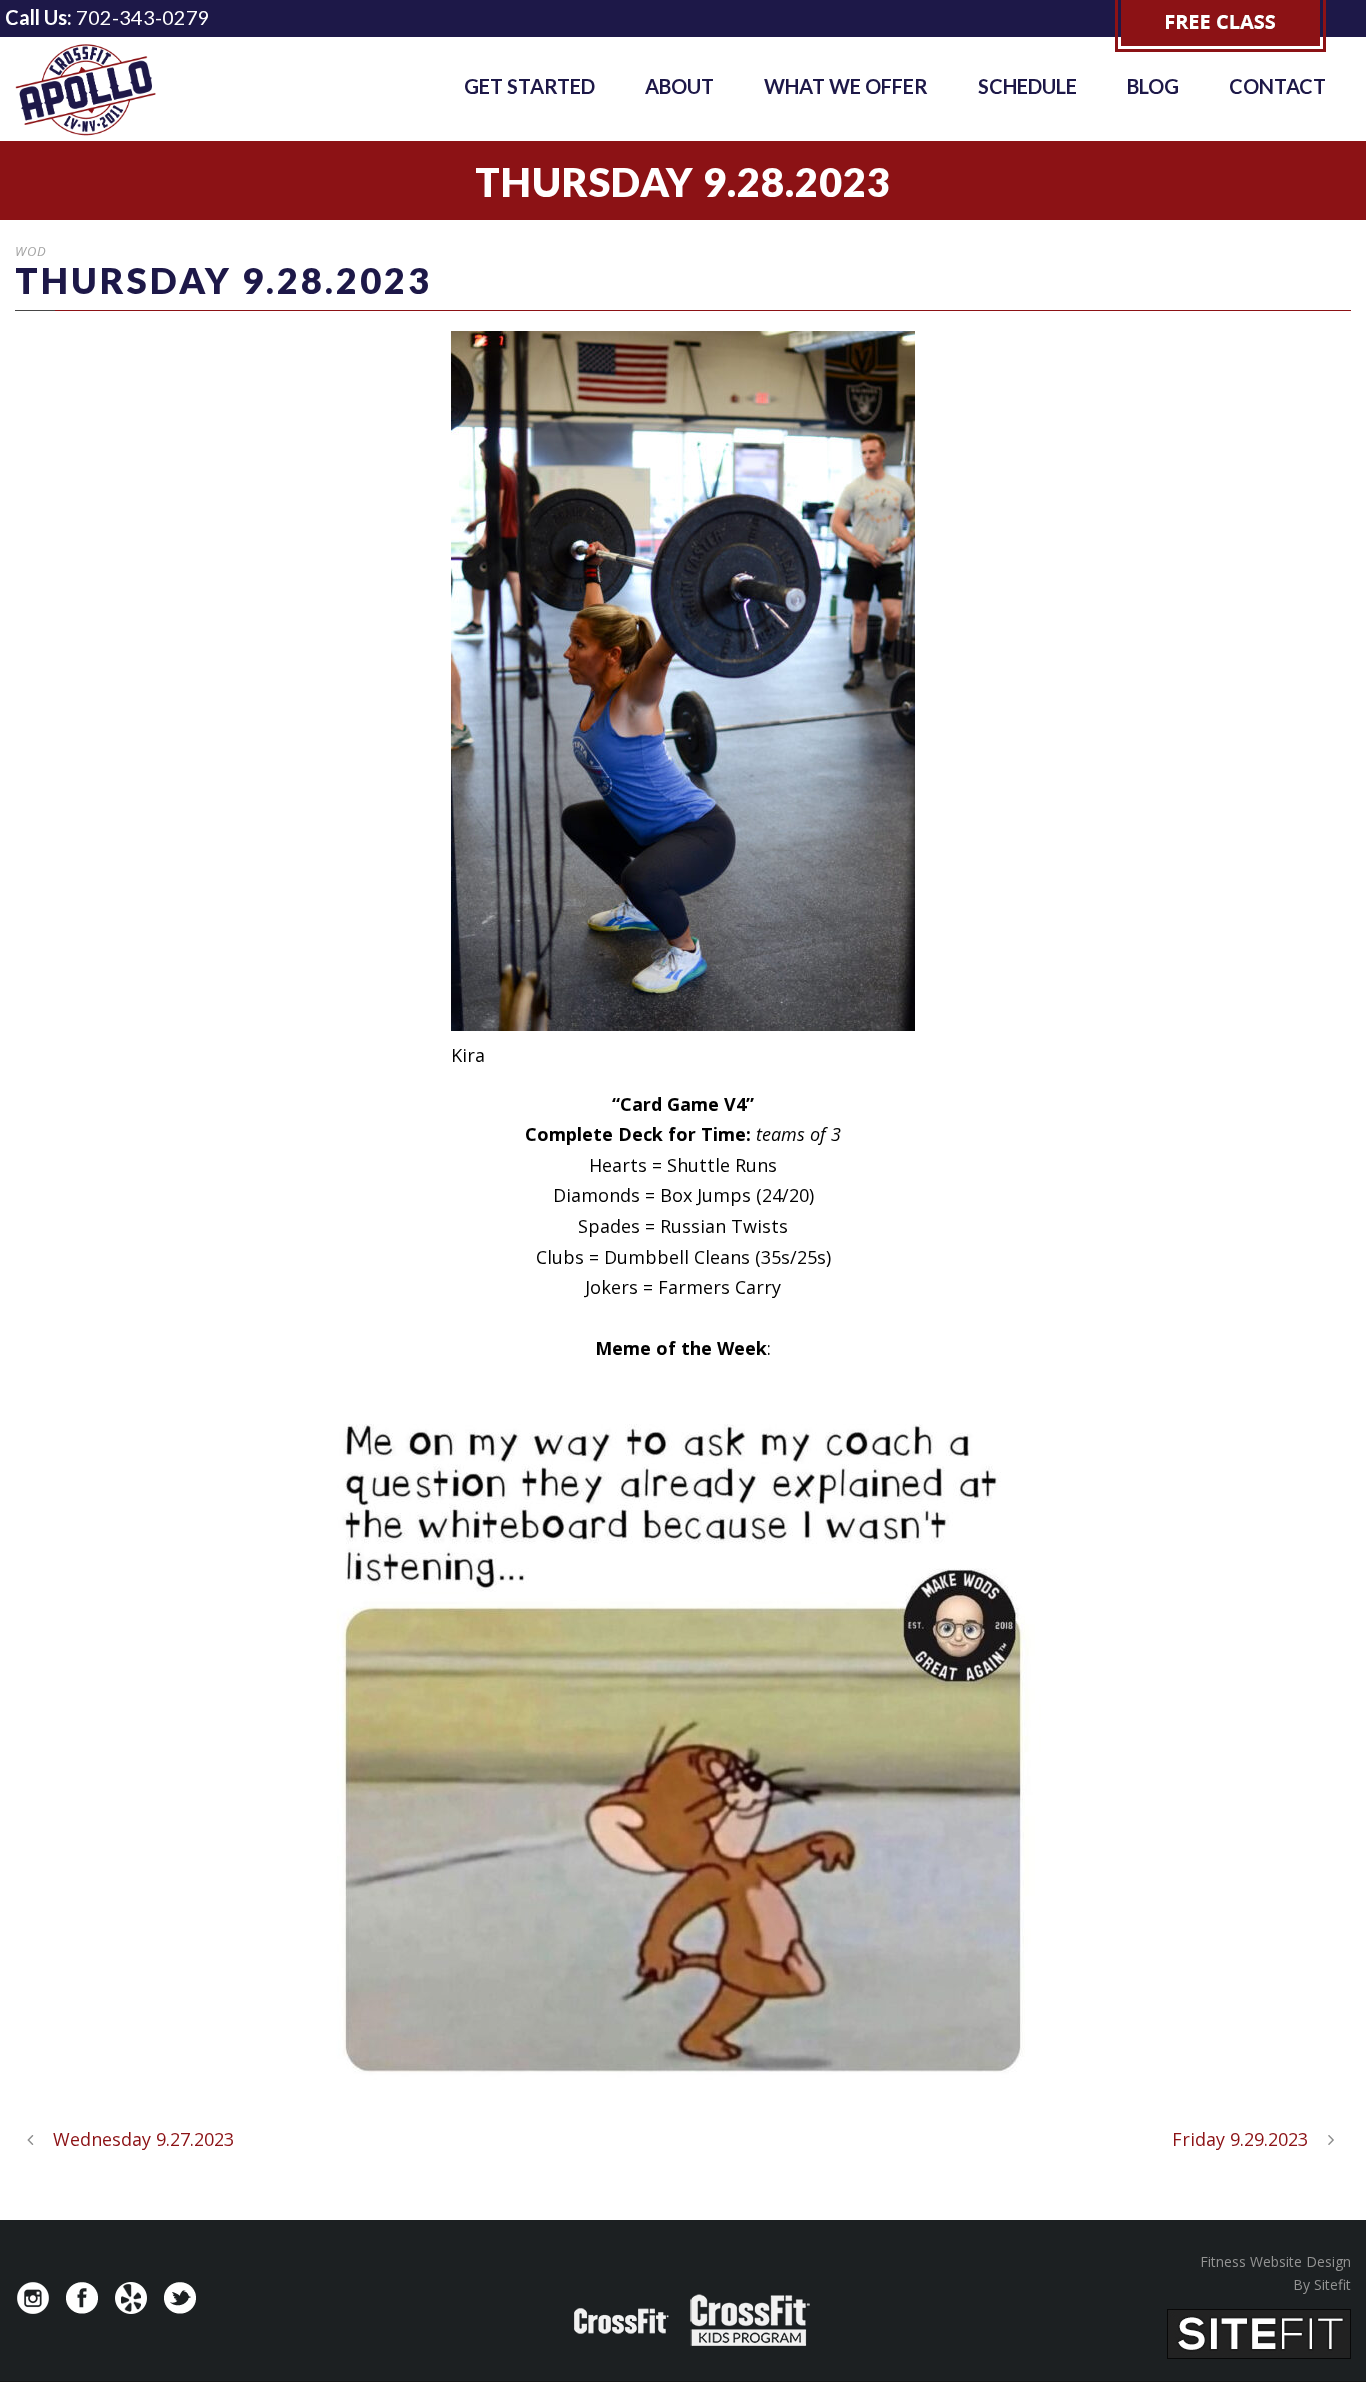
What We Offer (846, 86)
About (679, 86)
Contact (1277, 86)
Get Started (529, 86)
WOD (31, 251)
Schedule (1027, 86)
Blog (1153, 86)
